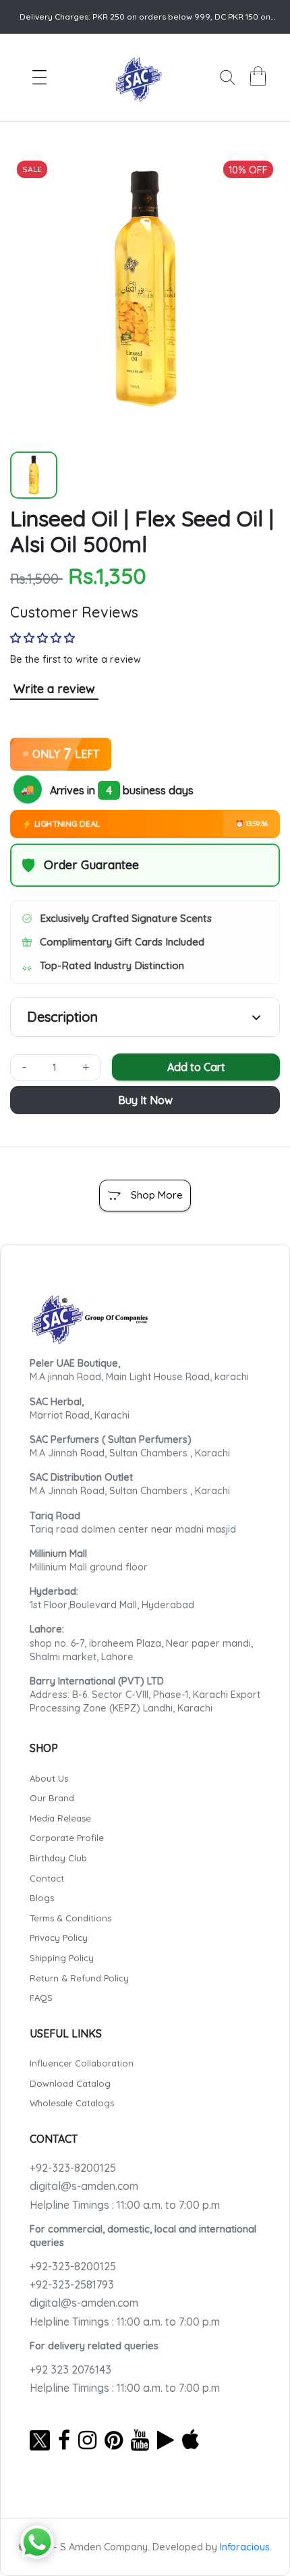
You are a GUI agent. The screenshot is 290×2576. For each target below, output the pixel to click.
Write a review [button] (54, 689)
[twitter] (40, 2440)
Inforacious (245, 2547)
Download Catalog (70, 2083)
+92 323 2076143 (70, 2369)
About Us (49, 1778)
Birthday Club (58, 1858)
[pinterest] (114, 2440)
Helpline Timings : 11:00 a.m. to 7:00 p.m (125, 2205)
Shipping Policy (62, 1958)
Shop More (157, 1195)
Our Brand (52, 1798)
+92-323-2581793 (72, 2284)
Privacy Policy (59, 1938)
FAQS (41, 1998)
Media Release (60, 1818)
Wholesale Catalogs (72, 2103)
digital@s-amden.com (84, 2186)
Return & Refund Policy (79, 1978)
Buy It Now (145, 1100)
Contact (47, 1878)
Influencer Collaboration (82, 2063)
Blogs (42, 1898)
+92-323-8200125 (73, 2168)
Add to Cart (196, 1067)
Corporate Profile (67, 1838)
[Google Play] (166, 2440)
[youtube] (140, 2440)
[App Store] (191, 2440)
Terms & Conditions (70, 1918)
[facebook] (64, 2440)
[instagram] (87, 2440)
